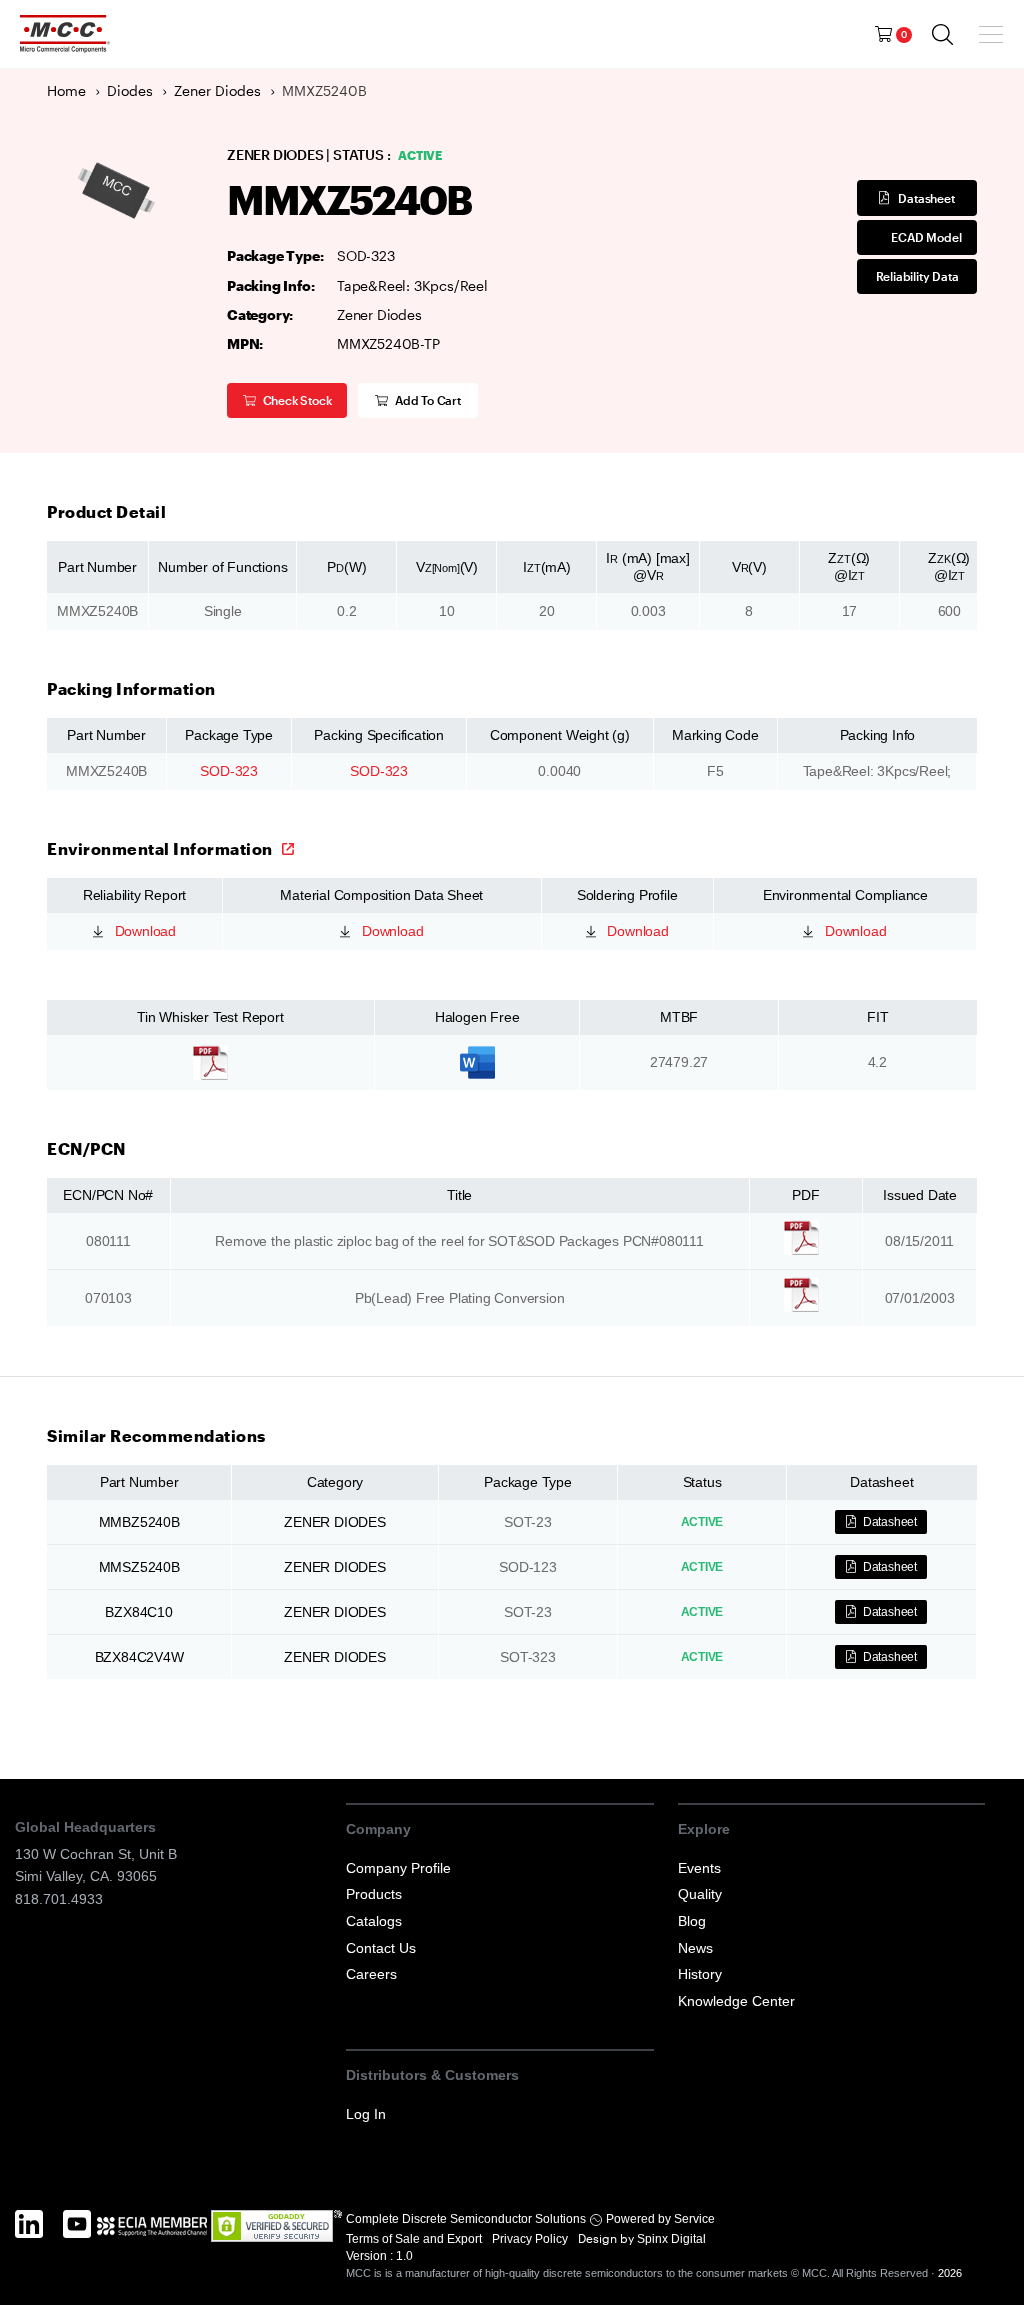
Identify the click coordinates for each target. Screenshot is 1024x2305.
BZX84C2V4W (139, 1657)
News (695, 1948)
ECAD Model (926, 237)
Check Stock (297, 400)
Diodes (130, 90)
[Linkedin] (29, 2245)
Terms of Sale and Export (415, 2239)
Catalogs (374, 1921)
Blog (692, 1921)
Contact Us (381, 1948)
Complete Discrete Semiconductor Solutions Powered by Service (530, 2219)
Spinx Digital (670, 2239)
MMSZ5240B (139, 1567)
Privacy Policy (531, 2239)
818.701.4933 (59, 1899)
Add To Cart (428, 400)
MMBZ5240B (139, 1522)
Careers (371, 1974)
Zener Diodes (217, 90)
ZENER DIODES (335, 1522)
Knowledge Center (736, 2001)
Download (143, 931)
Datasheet (926, 198)
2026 (950, 2273)
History (700, 1974)
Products (374, 1894)
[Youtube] (77, 2245)
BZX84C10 (138, 1612)
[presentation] (994, 34)
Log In (366, 2114)
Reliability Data (917, 276)
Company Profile (398, 1868)
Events (699, 1868)
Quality (700, 1894)
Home (66, 90)
